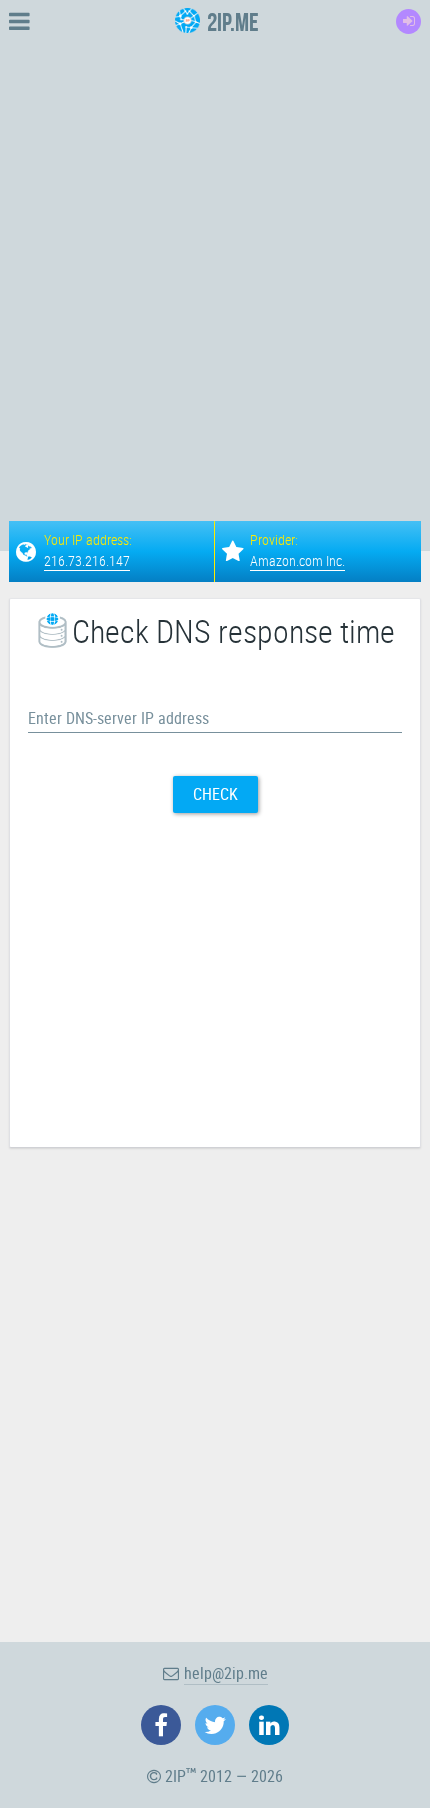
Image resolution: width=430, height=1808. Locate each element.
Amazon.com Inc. (297, 560)
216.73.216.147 (87, 560)
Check (215, 794)
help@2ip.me (226, 1673)
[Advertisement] (215, 258)
